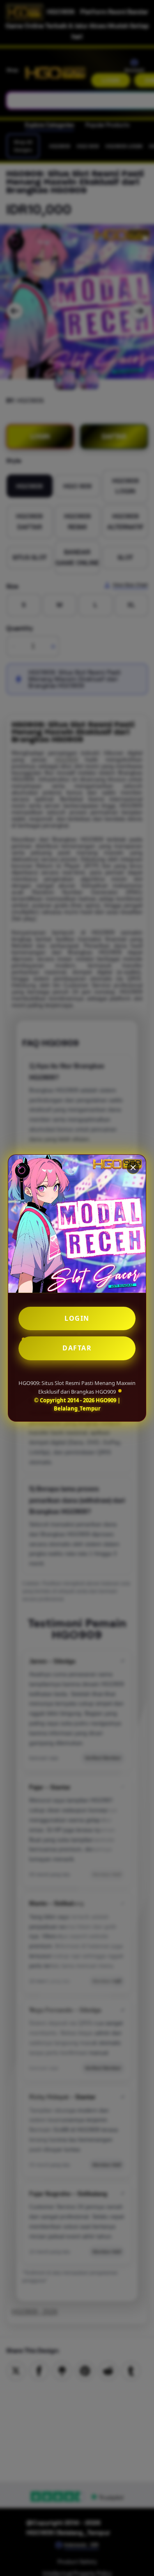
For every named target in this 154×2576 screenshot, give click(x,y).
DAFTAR (77, 1348)
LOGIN (77, 1318)
